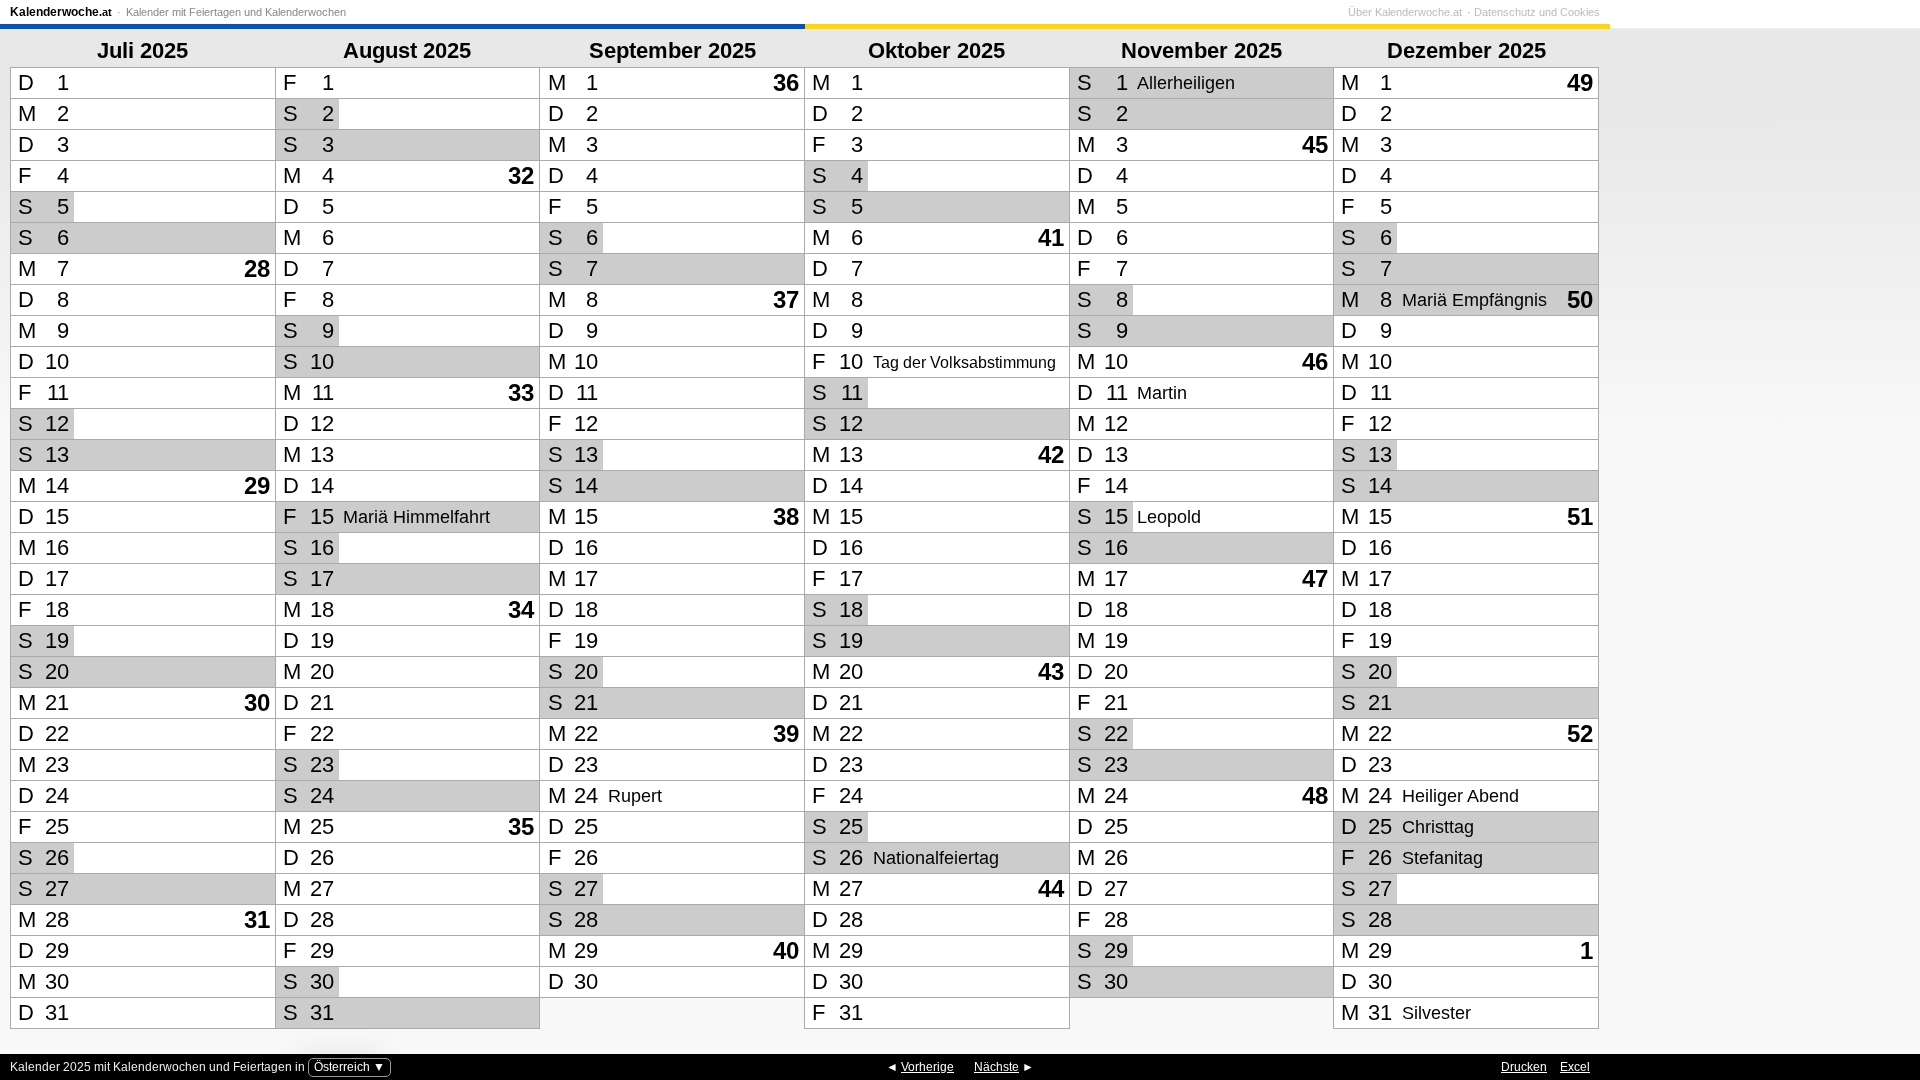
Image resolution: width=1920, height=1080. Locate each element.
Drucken (1524, 1067)
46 (1315, 361)
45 (1315, 144)
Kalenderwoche (61, 12)
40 (786, 950)
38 (786, 516)
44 (1051, 888)
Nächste (996, 1067)
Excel (1575, 1067)
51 (1580, 516)
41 (1051, 237)
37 (786, 299)
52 (1580, 733)
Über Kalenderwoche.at (1405, 12)
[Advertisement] (1760, 529)
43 (1051, 671)
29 (257, 485)
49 (1580, 82)
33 (521, 392)
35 (521, 826)
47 (1315, 578)
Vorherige (927, 1067)
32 (521, 175)
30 (257, 702)
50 (1580, 299)
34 (521, 609)
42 (1051, 454)
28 (257, 268)
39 (786, 733)
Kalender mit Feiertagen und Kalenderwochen (236, 12)
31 (257, 919)
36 (786, 82)
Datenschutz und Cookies (1537, 12)
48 (1315, 795)
